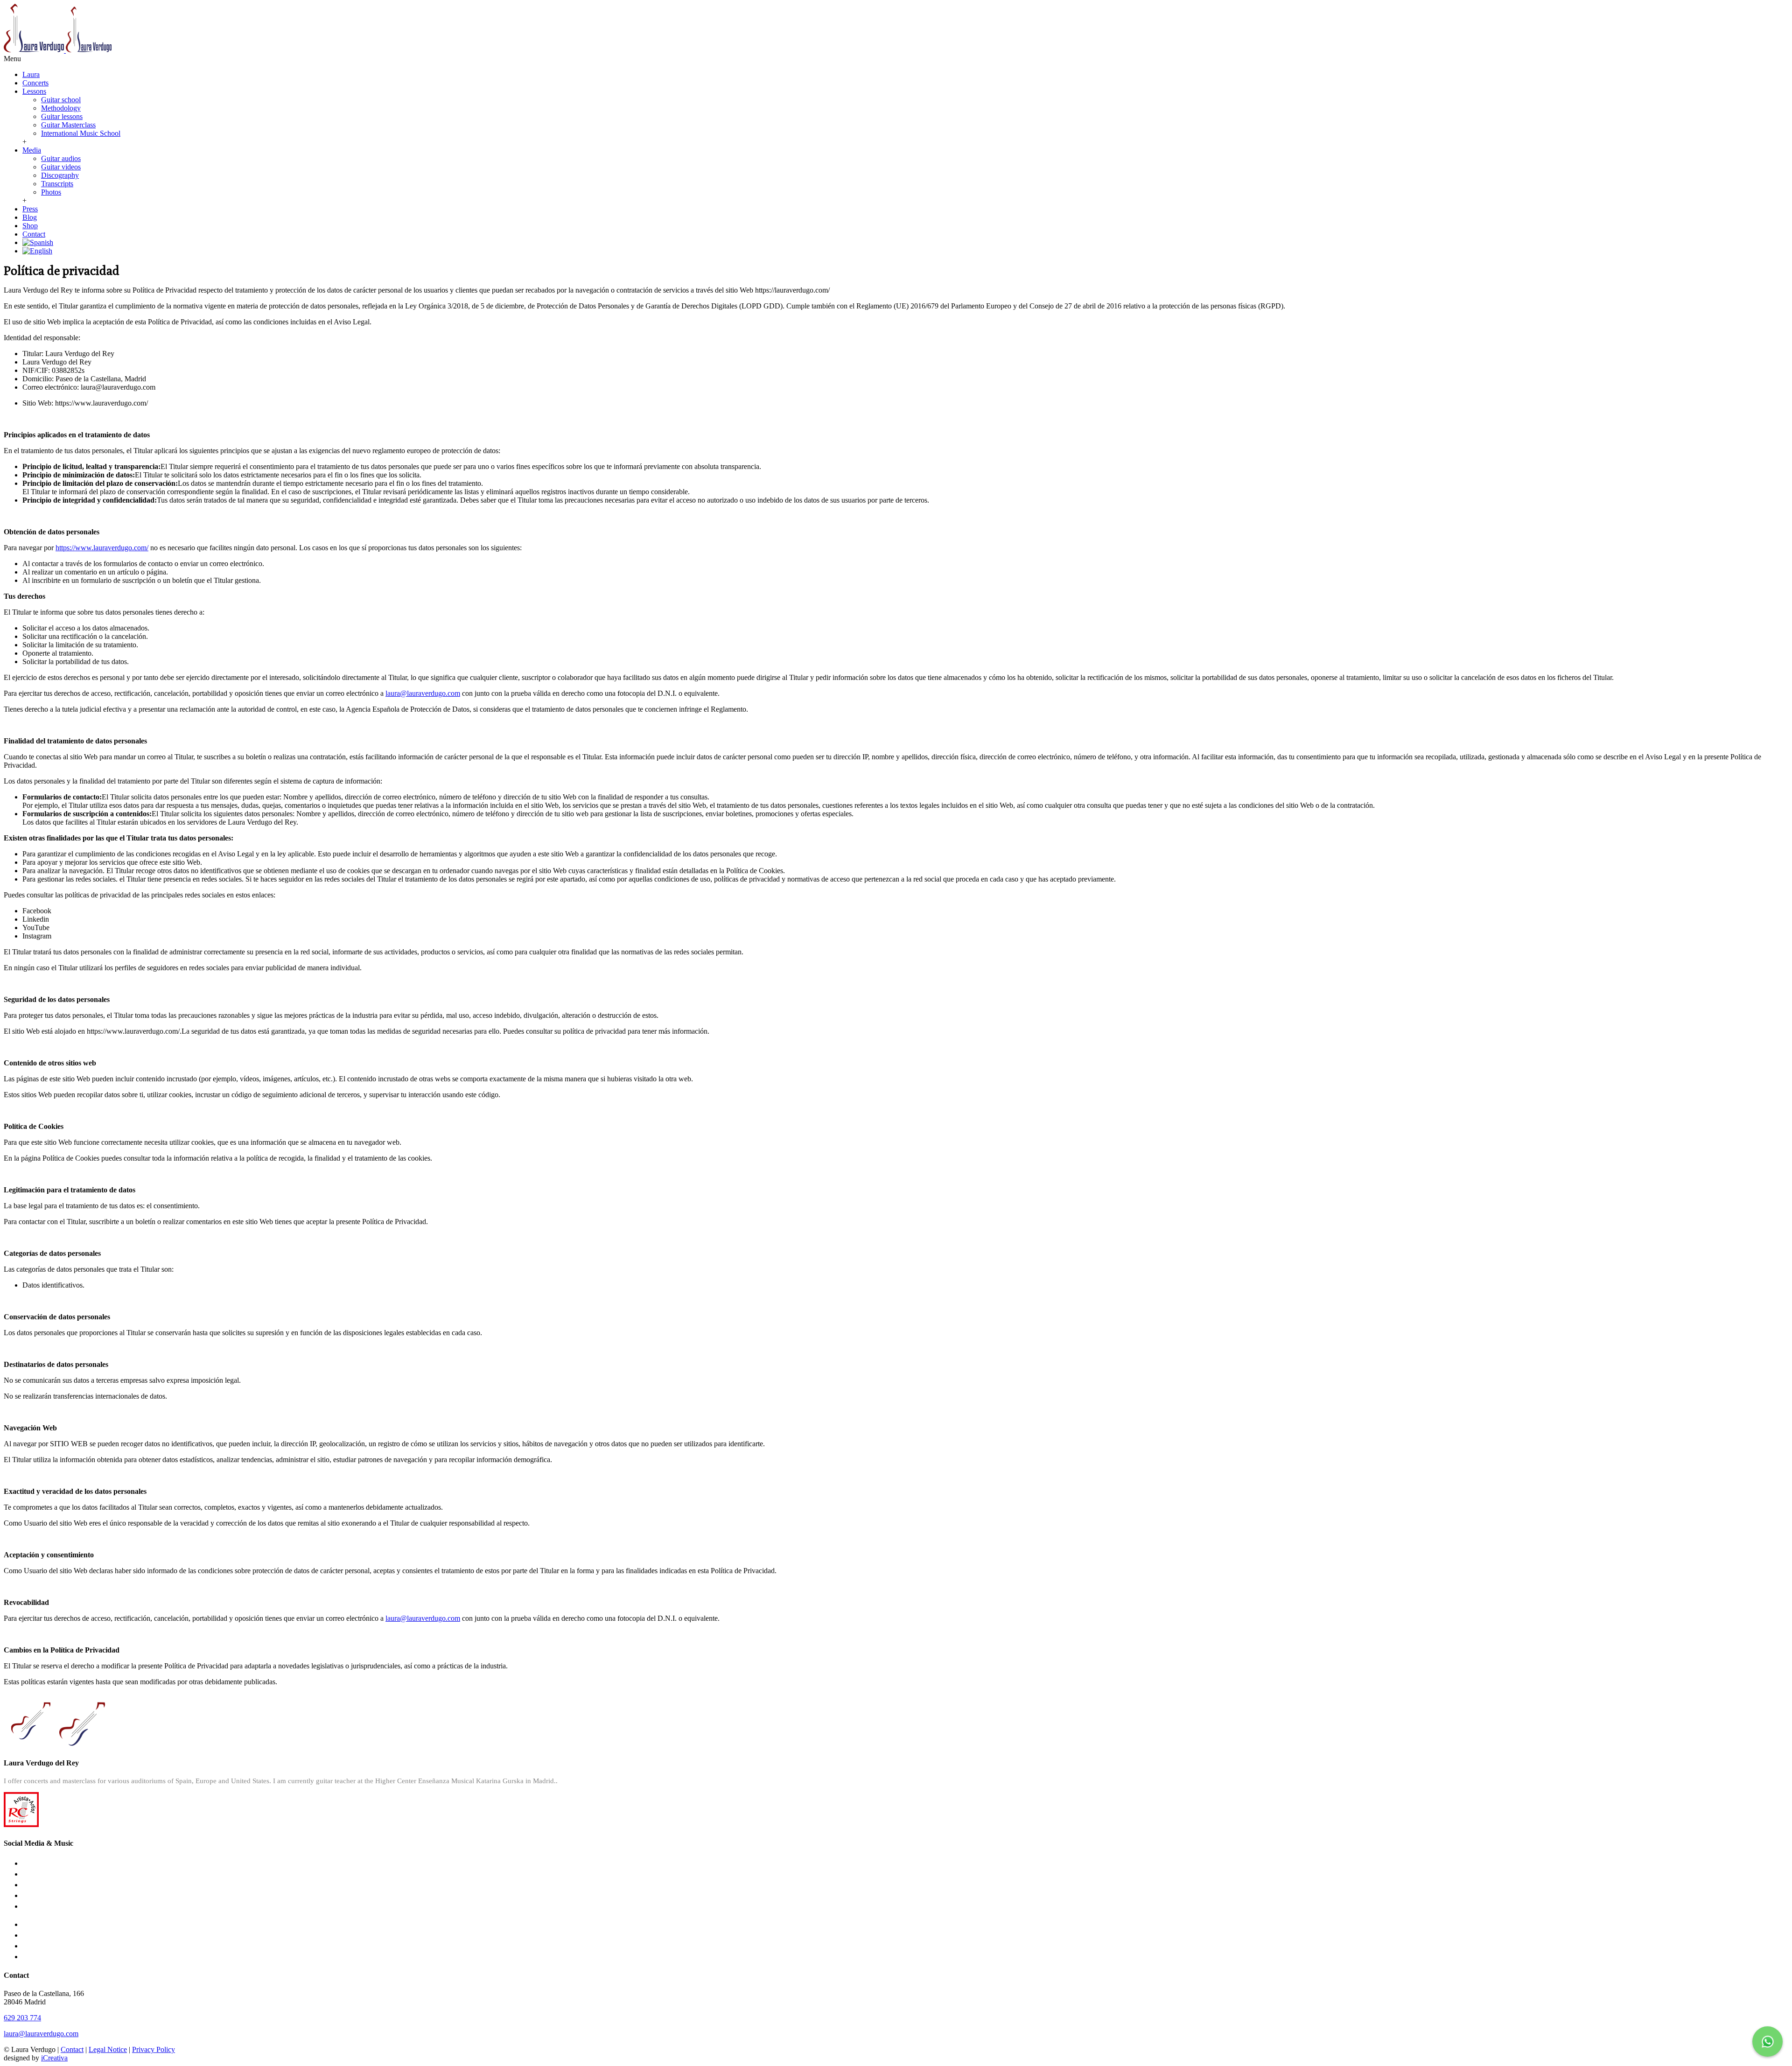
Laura (31, 74)
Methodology (61, 108)
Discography (60, 175)
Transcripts (57, 184)
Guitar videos (61, 167)
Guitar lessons (62, 116)
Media (32, 150)
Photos (51, 192)
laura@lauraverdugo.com (423, 693)
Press (30, 209)
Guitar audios (61, 158)
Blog (30, 217)
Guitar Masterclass (68, 125)
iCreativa (54, 2058)
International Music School (81, 133)
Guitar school (61, 100)
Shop (30, 226)
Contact (34, 234)
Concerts (35, 83)
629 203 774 (22, 2018)
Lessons (34, 91)
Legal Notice (108, 2049)
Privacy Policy (154, 2049)
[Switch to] (38, 242)
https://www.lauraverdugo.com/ (102, 548)
